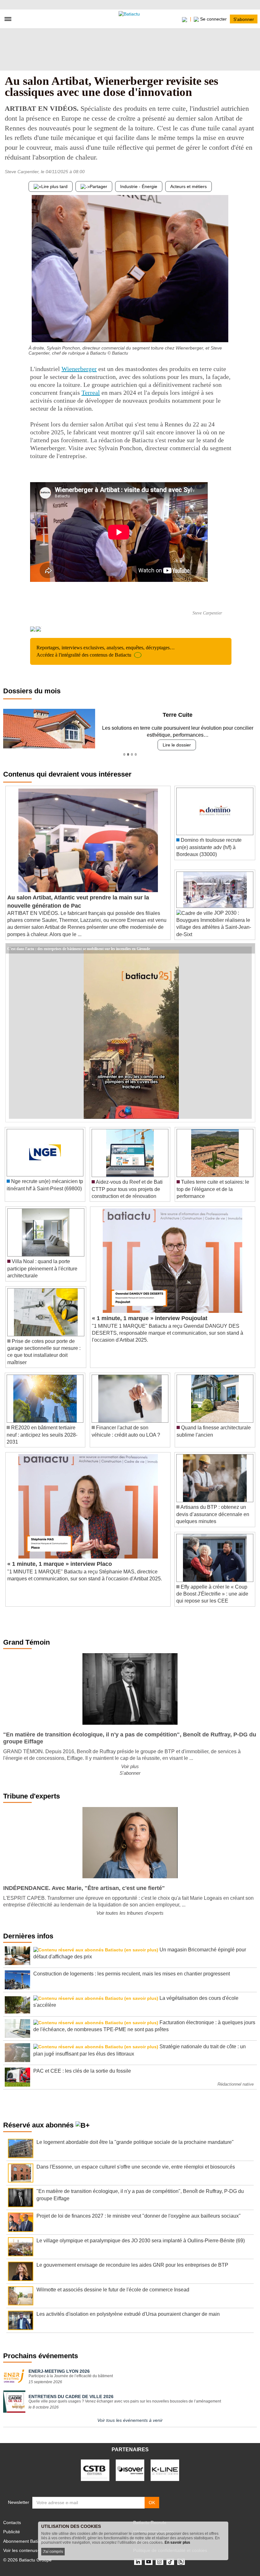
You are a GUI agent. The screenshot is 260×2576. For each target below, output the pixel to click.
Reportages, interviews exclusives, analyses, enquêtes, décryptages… (106, 651)
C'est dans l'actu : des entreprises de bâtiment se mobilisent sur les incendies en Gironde (79, 948)
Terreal (91, 393)
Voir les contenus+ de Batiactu (33, 2550)
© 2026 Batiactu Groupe (27, 2560)
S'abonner (244, 19)
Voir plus (130, 1766)
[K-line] (165, 2470)
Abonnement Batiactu (25, 2541)
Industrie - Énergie (139, 186)
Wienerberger (79, 369)
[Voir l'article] (249, 948)
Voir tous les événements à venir (130, 2420)
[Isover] (130, 2470)
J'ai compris (53, 2552)
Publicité (12, 2532)
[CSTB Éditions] (95, 2470)
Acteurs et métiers (188, 186)
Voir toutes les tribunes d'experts (130, 1913)
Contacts (12, 2522)
